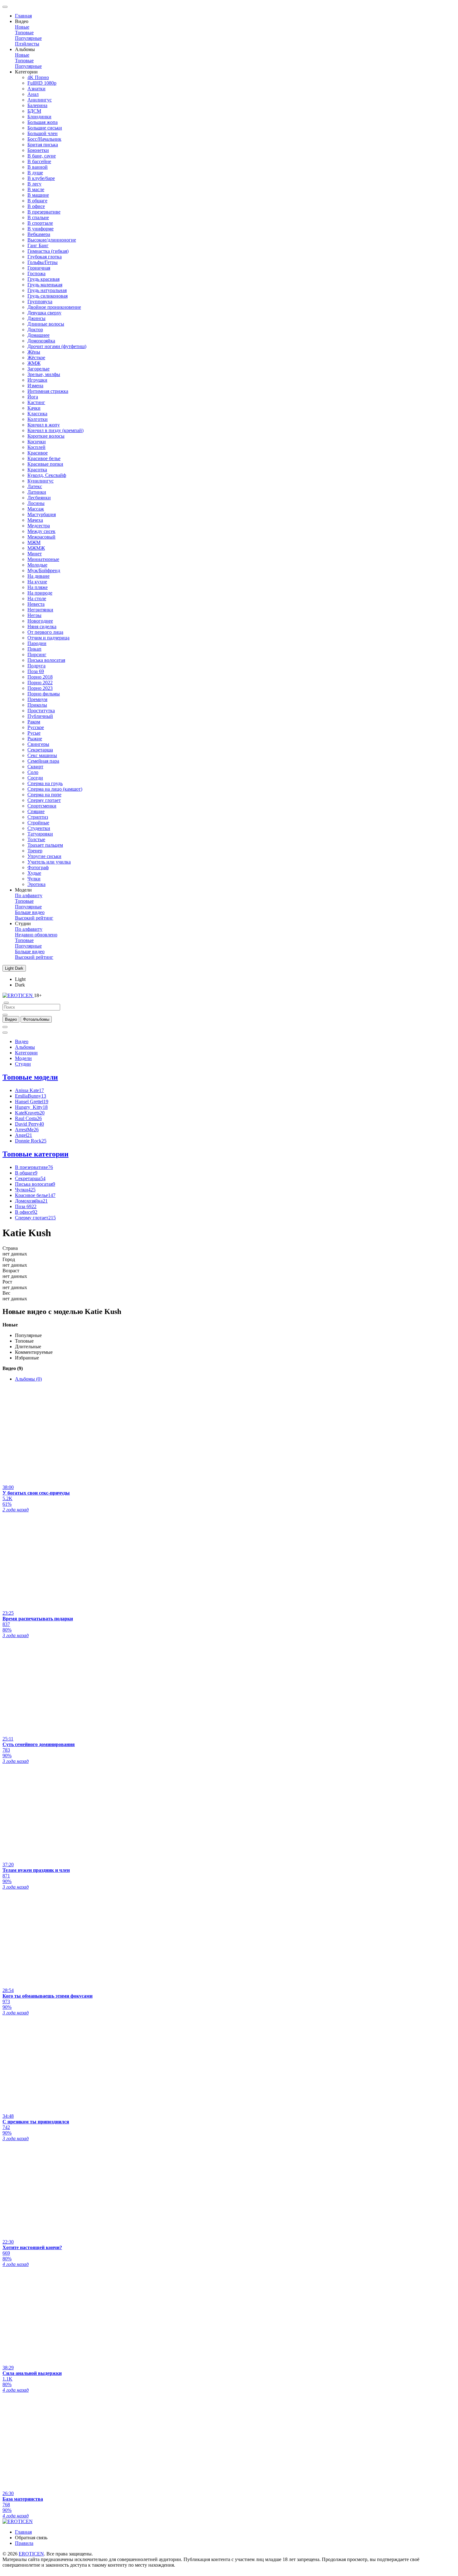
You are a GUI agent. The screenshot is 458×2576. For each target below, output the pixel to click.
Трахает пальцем (45, 845)
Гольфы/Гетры (43, 262)
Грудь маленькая (45, 285)
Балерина (37, 105)
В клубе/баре (41, 178)
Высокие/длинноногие (52, 240)
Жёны (34, 352)
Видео (22, 1041)
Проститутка (41, 711)
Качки (34, 408)
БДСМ (34, 111)
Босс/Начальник (44, 139)
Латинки (37, 492)
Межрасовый (41, 537)
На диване (38, 576)
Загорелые (38, 369)
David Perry (29, 1124)
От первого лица (45, 632)
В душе (35, 173)
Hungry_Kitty (31, 1107)
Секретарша (40, 750)
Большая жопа (43, 122)
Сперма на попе (44, 795)
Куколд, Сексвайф (47, 475)
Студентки (39, 828)
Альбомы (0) (28, 1379)
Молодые (37, 565)
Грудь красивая (43, 279)
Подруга (36, 666)
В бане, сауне (42, 156)
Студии (23, 1064)
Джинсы (36, 318)
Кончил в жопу (44, 425)
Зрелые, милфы (44, 374)
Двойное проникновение (54, 307)
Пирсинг (37, 655)
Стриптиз (38, 817)
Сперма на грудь (45, 783)
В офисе (36, 206)
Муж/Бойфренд (44, 570)
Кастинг (36, 402)
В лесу (34, 184)
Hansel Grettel (32, 1102)
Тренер (35, 851)
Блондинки (39, 117)
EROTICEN (31, 2554)
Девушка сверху (44, 313)
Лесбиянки (39, 498)
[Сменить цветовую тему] (5, 1033)
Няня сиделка (42, 626)
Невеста (36, 604)
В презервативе (44, 212)
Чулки (34, 879)
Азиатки (36, 89)
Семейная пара (43, 761)
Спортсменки (42, 806)
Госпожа (36, 273)
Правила (24, 2543)
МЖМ (34, 542)
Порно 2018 (40, 677)
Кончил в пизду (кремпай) (55, 430)
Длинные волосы (46, 324)
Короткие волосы (46, 436)
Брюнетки (38, 150)
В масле (36, 189)
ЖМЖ (34, 363)
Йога (33, 397)
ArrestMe (27, 1130)
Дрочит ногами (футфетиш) (57, 346)
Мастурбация (42, 514)
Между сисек (41, 531)
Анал (33, 94)
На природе (40, 593)
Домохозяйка (41, 341)
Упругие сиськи (44, 856)
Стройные (38, 823)
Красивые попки (45, 464)
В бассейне (39, 161)
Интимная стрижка (48, 391)
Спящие (36, 811)
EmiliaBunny (31, 1096)
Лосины (36, 503)
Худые (34, 873)
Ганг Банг (38, 245)
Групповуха (40, 301)
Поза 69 (36, 671)
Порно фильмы (44, 694)
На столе (37, 598)
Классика (37, 414)
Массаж (36, 509)
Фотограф (38, 867)
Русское (36, 727)
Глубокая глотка (45, 257)
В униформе (41, 229)
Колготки (38, 419)
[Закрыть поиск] (6, 1003)
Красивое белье (44, 458)
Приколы (37, 705)
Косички (37, 442)
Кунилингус (41, 481)
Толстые (36, 839)
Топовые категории (36, 1154)
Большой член (43, 133)
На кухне (37, 582)
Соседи (35, 778)
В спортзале (40, 223)
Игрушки (37, 380)
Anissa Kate (29, 1090)
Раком (34, 722)
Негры (34, 615)
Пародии (37, 643)
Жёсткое (36, 358)
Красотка (37, 470)
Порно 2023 (40, 688)
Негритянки (40, 610)
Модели (23, 1058)
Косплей (36, 447)
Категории (26, 1053)
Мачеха (35, 520)
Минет (35, 554)
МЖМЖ (36, 548)
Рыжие (35, 739)
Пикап (34, 649)
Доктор (35, 330)
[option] (11, 1019)
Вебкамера (39, 234)
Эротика (36, 884)
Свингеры (38, 744)
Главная (23, 16)
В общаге (37, 201)
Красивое (38, 453)
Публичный (40, 716)
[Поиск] (5, 1027)
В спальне (38, 217)
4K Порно (38, 77)
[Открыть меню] (5, 7)
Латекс (35, 486)
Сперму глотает (44, 800)
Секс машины (42, 755)
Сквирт (35, 767)
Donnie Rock (31, 1141)
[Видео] (5, 1015)
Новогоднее (40, 621)
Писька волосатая (46, 660)
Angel (24, 1135)
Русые (34, 733)
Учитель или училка (49, 862)
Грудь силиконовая (48, 296)
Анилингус (40, 100)
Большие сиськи (45, 128)
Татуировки (40, 834)
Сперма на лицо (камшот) (55, 789)
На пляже (38, 587)
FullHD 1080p (42, 83)
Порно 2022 (40, 683)
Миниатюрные (43, 559)
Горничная (39, 268)
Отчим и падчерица (48, 638)
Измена (35, 386)
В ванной (38, 167)
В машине (38, 195)
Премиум (37, 699)
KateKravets (30, 1113)
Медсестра (39, 526)
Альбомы (25, 1047)
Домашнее (38, 335)
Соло (33, 772)
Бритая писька (43, 145)
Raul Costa (28, 1118)
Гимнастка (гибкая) (48, 251)
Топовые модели (30, 1077)
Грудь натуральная (47, 290)
